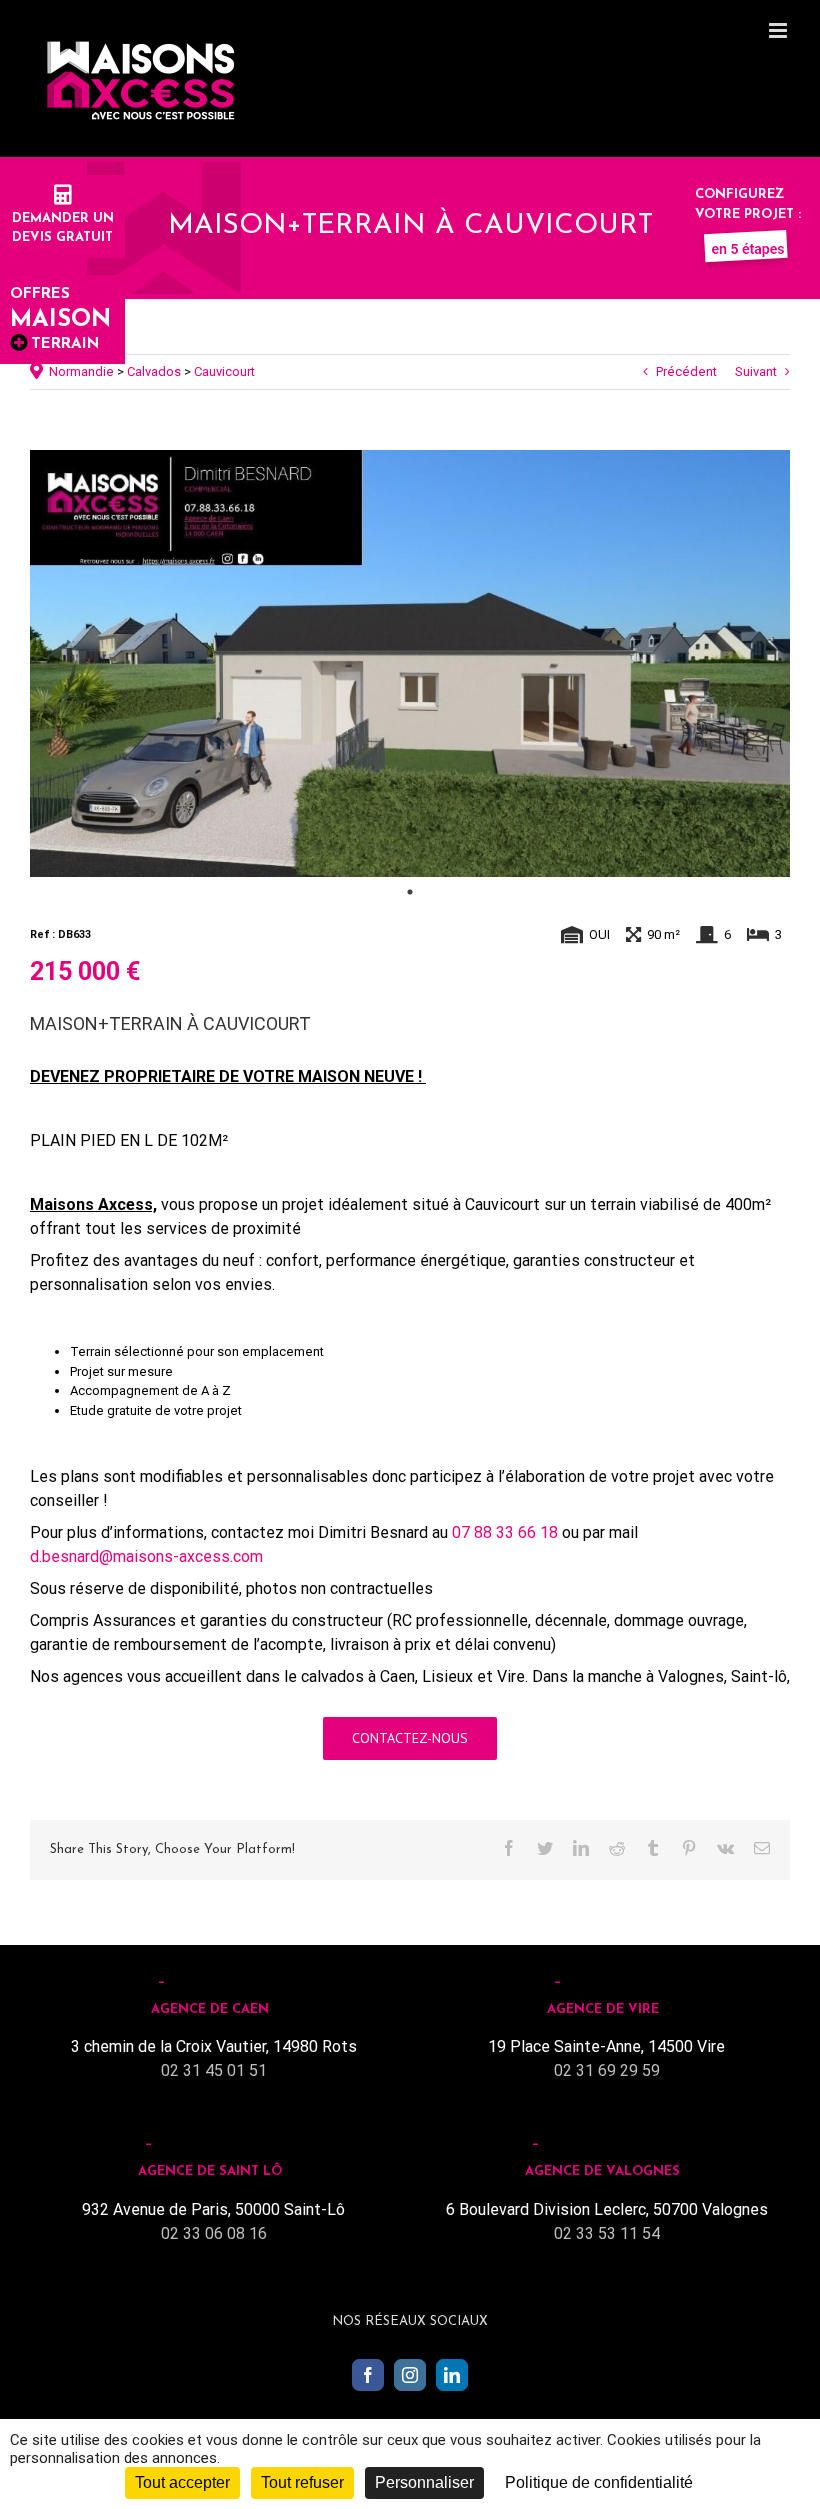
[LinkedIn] (452, 2375)
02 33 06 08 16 (214, 2233)
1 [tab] (410, 892)
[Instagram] (410, 2375)
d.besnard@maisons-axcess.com (146, 1556)
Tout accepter (182, 2482)
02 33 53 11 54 (607, 2233)
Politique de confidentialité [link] (599, 2482)
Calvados (154, 371)
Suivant (756, 371)
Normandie (81, 371)
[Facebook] (368, 2375)
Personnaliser (424, 2482)
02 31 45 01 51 (214, 2070)
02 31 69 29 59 (607, 2070)
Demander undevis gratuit (63, 228)
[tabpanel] (410, 664)
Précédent (686, 371)
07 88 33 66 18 (505, 1532)
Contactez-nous (410, 1738)
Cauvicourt (224, 371)
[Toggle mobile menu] (779, 30)
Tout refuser (302, 2482)
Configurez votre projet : (748, 204)
